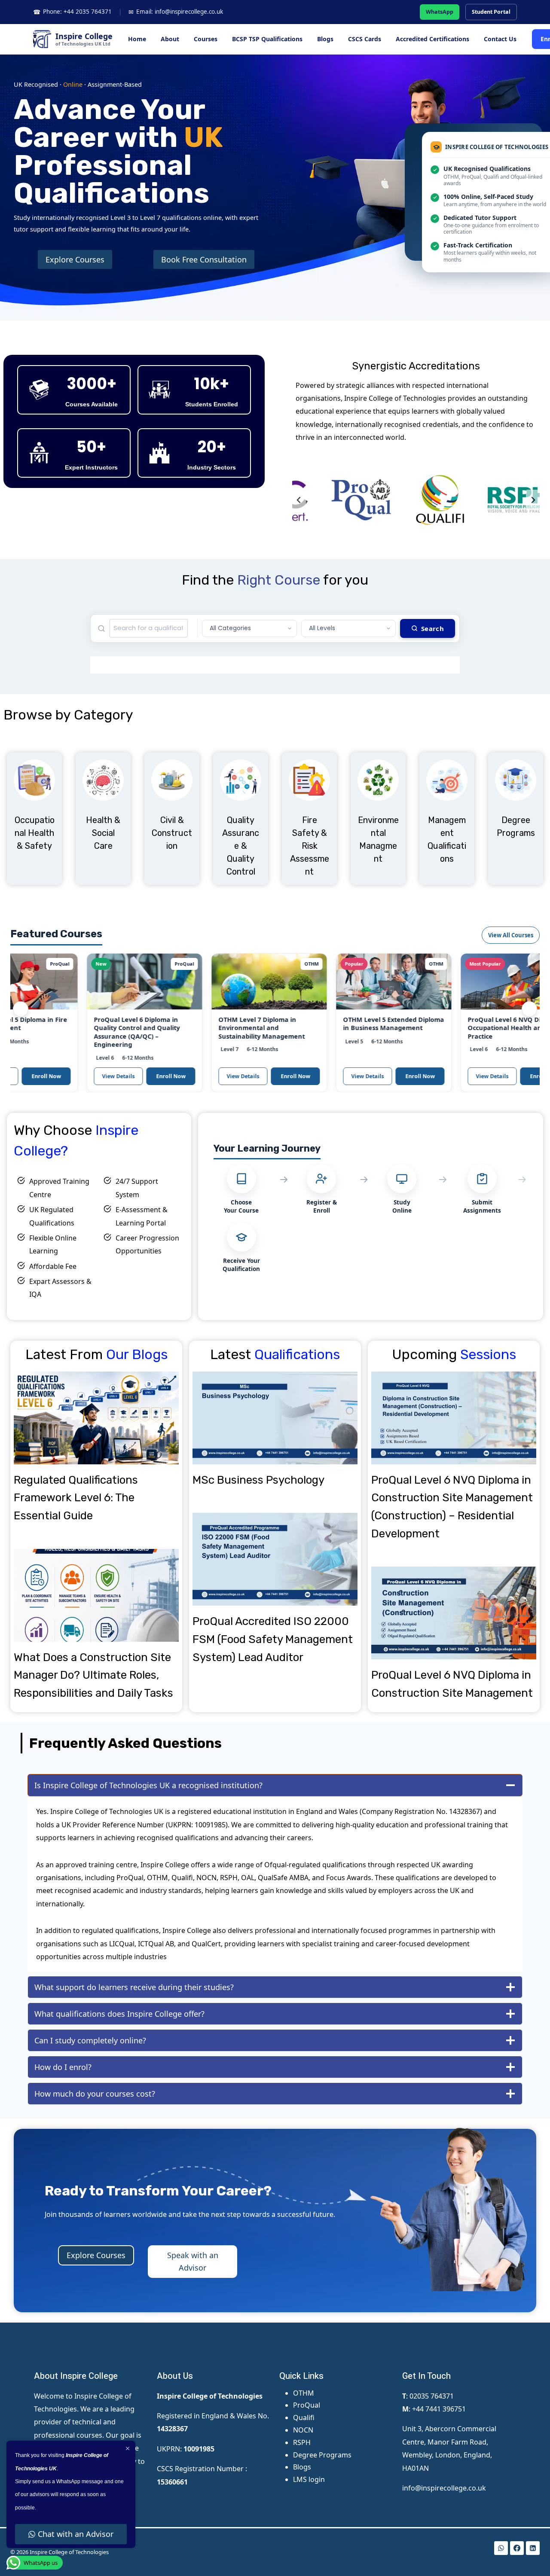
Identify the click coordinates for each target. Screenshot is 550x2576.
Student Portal (491, 12)
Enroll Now (128, 1076)
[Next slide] (533, 500)
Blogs (325, 39)
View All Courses (511, 935)
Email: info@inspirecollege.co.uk (176, 12)
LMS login (309, 2479)
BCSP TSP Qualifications (267, 39)
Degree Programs (322, 2455)
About (170, 39)
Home (137, 39)
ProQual (307, 2405)
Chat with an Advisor (76, 2534)
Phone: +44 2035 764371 (72, 12)
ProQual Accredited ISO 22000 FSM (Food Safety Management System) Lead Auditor (273, 1639)
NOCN (303, 2430)
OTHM (304, 2393)
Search (432, 628)
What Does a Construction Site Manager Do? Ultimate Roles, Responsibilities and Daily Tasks (93, 1675)
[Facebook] (517, 2548)
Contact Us (500, 39)
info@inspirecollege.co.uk (444, 2488)
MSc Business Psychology (258, 1480)
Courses (206, 39)
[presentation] (96, 1418)
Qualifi (304, 2417)
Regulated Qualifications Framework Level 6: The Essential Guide (76, 1498)
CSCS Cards (365, 39)
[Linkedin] (533, 2548)
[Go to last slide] (299, 500)
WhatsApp (440, 12)
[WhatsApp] (501, 2548)
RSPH (302, 2442)
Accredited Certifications (432, 39)
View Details (76, 1076)
